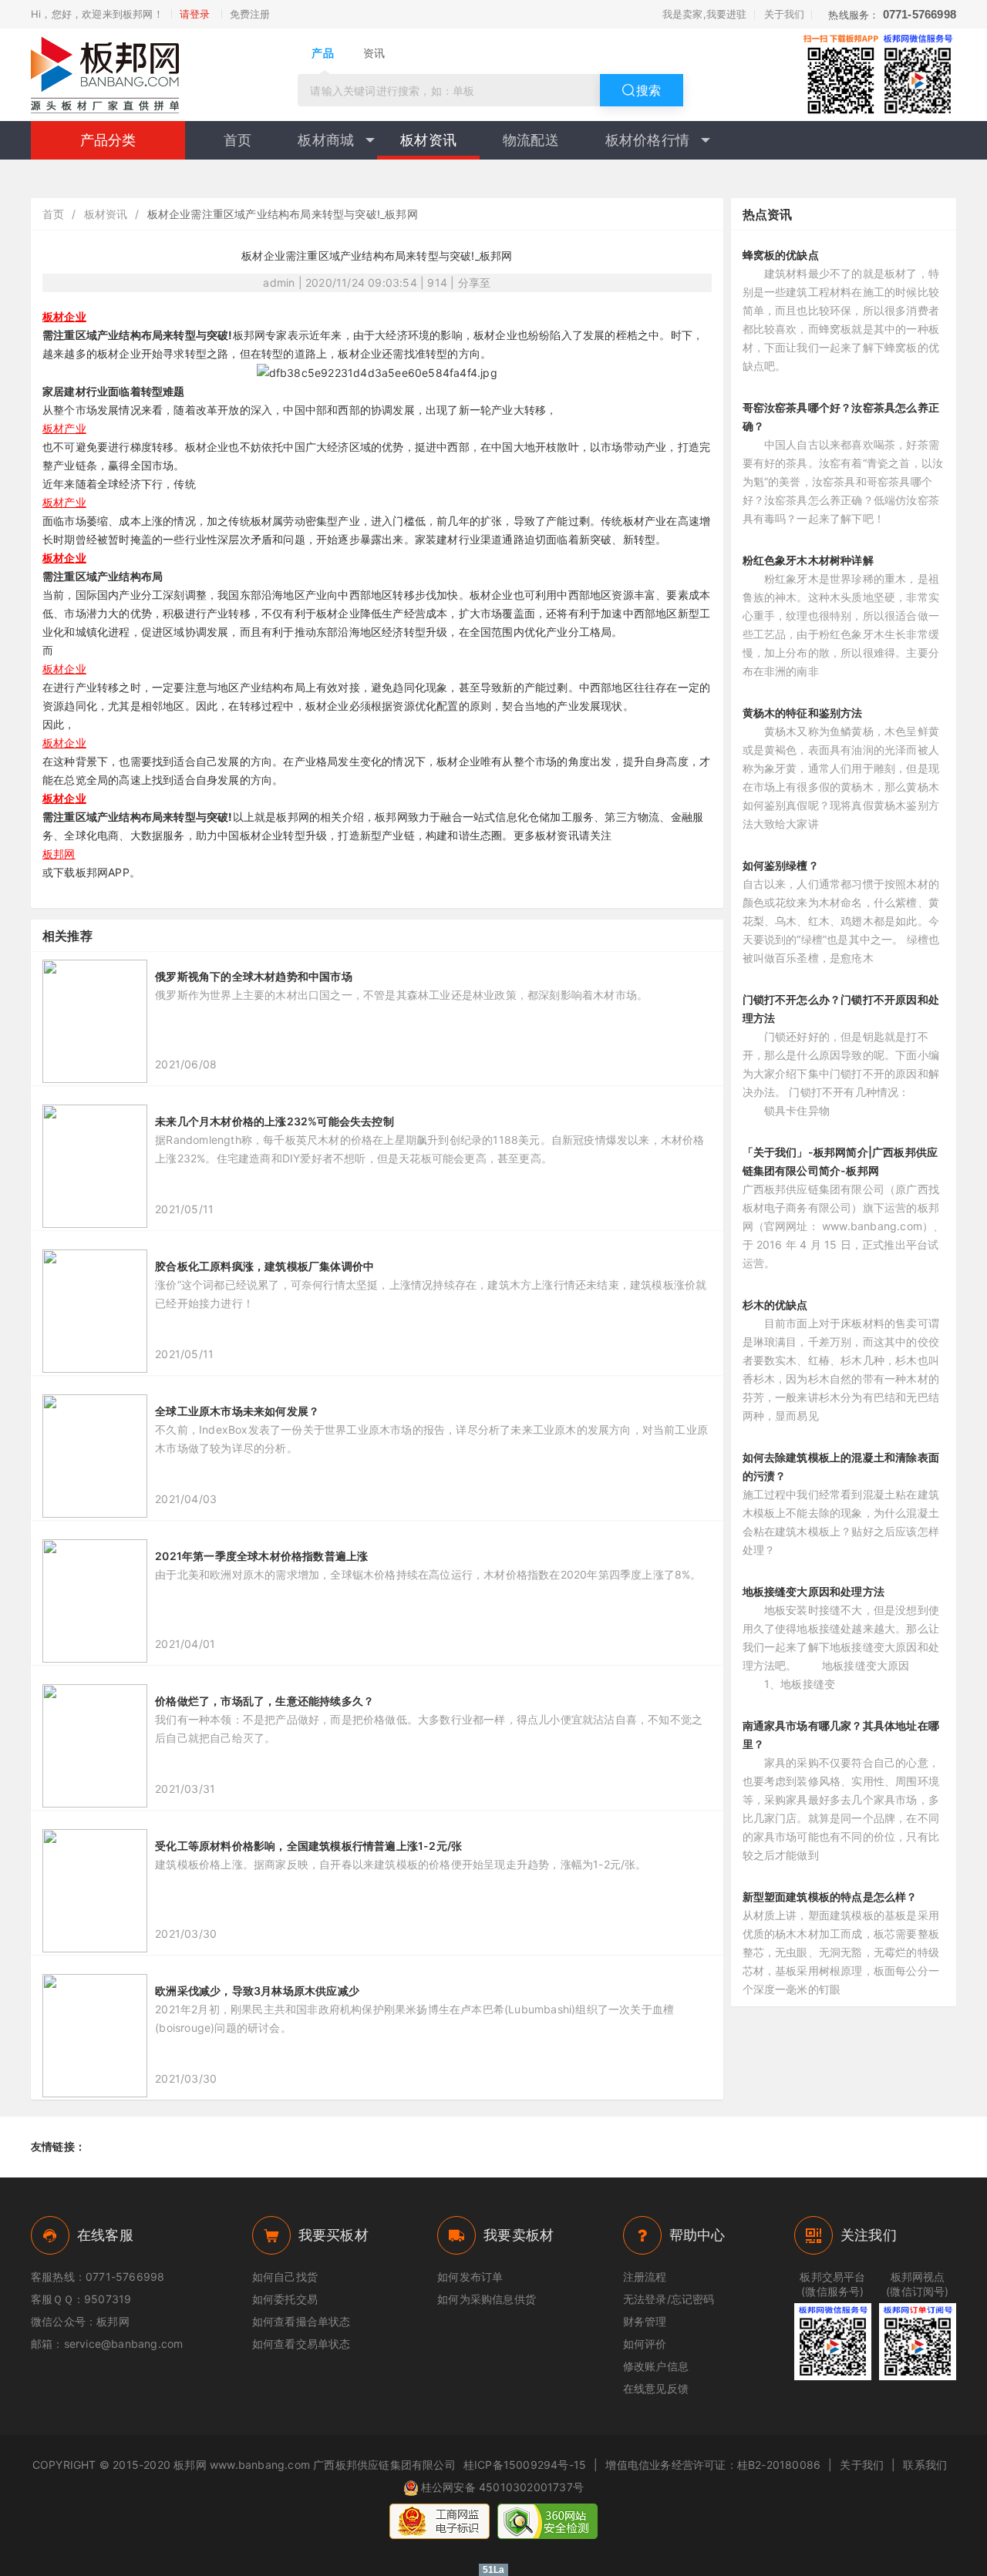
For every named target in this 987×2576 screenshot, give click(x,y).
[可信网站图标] (547, 2521)
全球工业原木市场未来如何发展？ (237, 1411)
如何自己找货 (285, 2277)
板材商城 (326, 140)
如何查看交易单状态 (301, 2344)
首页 (237, 140)
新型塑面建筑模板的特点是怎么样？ (830, 1897)
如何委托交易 (285, 2299)
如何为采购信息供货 (487, 2299)
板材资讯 (428, 140)
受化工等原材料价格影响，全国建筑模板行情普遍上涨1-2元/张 (308, 1846)
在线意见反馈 (656, 2388)
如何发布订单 (470, 2277)
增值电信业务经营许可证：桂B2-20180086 (713, 2465)
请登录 (195, 14)
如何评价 (645, 2344)
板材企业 (64, 316)
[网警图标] (440, 2521)
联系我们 (925, 2465)
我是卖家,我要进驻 (705, 14)
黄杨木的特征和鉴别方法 (803, 713)
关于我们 (785, 14)
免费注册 (250, 14)
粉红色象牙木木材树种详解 (808, 560)
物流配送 (531, 140)
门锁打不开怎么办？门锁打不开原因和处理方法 (841, 1009)
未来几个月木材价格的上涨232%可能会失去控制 (275, 1121)
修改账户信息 (656, 2366)
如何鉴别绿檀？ (781, 865)
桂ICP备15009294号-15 (525, 2465)
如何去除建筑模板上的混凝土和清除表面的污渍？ (841, 1466)
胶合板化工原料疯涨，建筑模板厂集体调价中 (264, 1266)
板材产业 (64, 428)
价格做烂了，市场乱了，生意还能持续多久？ (264, 1701)
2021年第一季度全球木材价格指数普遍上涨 (261, 1556)
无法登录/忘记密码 (669, 2299)
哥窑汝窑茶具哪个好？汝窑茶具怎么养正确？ (841, 417)
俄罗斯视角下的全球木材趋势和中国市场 (254, 976)
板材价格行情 (647, 140)
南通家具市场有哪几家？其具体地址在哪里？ (841, 1735)
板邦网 (59, 854)
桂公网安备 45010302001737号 (502, 2487)
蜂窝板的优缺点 (781, 255)
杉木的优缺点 (775, 1305)
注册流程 (645, 2277)
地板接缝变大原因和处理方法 (814, 1591)
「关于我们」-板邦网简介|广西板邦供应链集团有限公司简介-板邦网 (840, 1161)
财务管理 (645, 2321)
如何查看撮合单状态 (301, 2321)
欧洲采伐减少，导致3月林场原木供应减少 (257, 1991)
